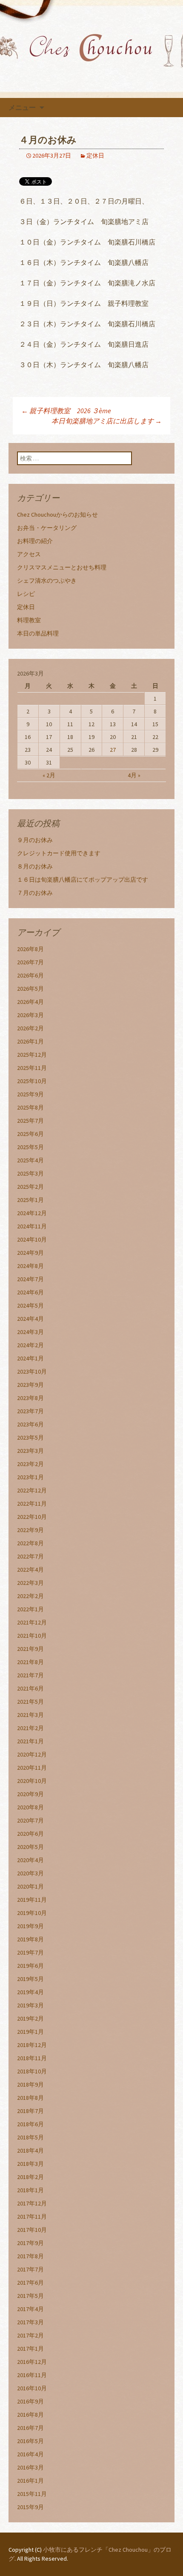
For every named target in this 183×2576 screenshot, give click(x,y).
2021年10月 (32, 1636)
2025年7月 (30, 1121)
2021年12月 (32, 1622)
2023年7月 (30, 1411)
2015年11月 (32, 2494)
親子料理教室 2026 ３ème (66, 411)
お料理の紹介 (35, 541)
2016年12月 (32, 2362)
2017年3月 (30, 2322)
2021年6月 (30, 1688)
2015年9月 (30, 2507)
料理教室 (29, 620)
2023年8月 (30, 1398)
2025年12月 (32, 1055)
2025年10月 (32, 1081)
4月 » (134, 775)
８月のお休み (35, 866)
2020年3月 (30, 1873)
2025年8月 (30, 1107)
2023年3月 (30, 1451)
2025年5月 (30, 1147)
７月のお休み (35, 893)
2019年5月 (30, 1979)
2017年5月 (30, 2296)
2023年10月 (32, 1371)
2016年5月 (30, 2441)
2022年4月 (30, 1570)
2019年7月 (30, 1952)
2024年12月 (32, 1213)
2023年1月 (30, 1477)
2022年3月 (30, 1583)
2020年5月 (30, 1847)
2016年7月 (30, 2428)
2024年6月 (30, 1292)
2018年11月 (32, 2058)
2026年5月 (30, 989)
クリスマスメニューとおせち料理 (62, 567)
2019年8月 (30, 1939)
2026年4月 (30, 1002)
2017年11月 (32, 2217)
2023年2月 (30, 1464)
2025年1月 (30, 1200)
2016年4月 (30, 2454)
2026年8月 (30, 949)
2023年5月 (30, 1437)
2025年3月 (30, 1173)
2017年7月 (30, 2269)
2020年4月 (30, 1860)
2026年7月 (30, 962)
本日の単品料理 (38, 633)
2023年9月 (30, 1385)
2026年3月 (30, 1015)
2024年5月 (30, 1305)
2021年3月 (30, 1715)
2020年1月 (30, 1886)
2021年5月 (30, 1702)
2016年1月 (30, 2481)
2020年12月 (32, 1754)
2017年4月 (30, 2309)
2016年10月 (32, 2388)
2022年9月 (30, 1530)
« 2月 (49, 775)
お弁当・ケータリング (47, 528)
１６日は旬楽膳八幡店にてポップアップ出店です (83, 880)
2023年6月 (30, 1424)
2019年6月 (30, 1966)
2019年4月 (30, 1992)
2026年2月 (30, 1028)
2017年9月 (30, 2243)
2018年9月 (30, 2084)
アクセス (29, 554)
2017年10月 (32, 2230)
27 (113, 750)
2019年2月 (30, 2018)
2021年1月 (30, 1741)
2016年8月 (30, 2415)
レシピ (26, 594)
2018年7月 (30, 2111)
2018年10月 (32, 2071)
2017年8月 (30, 2256)
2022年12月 (32, 1490)
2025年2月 (30, 1187)
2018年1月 (30, 2190)
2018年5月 (30, 2137)
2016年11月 (32, 2375)
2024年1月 (30, 1358)
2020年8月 (30, 1807)
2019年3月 (30, 2005)
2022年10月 (32, 1517)
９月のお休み (35, 840)
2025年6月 (30, 1134)
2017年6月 (30, 2283)
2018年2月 (30, 2177)
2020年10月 (32, 1781)
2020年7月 (30, 1820)
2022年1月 (30, 1609)
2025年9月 (30, 1094)
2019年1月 (30, 2032)
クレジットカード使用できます (59, 853)
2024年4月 (30, 1319)
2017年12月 (32, 2203)
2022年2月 (30, 1596)
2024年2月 (30, 1345)
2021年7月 (30, 1675)
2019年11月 (32, 1900)
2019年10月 (32, 1913)
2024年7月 (30, 1279)
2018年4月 (30, 2150)
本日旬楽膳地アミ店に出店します (107, 421)
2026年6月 (30, 975)
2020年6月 (30, 1834)
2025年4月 (30, 1160)
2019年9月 (30, 1926)
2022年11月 (32, 1504)
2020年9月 (30, 1794)
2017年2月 (30, 2335)
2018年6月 (30, 2124)
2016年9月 (30, 2401)
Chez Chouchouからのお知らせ (57, 515)
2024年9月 (30, 1253)
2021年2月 (30, 1728)
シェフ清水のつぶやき (47, 581)
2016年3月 (30, 2467)
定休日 (95, 155)
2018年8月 (30, 2098)
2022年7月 (30, 1556)
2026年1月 (30, 1041)
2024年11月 (32, 1226)
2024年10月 (32, 1239)
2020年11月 (32, 1768)
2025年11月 (32, 1068)
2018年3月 (30, 2164)
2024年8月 (30, 1266)
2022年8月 (30, 1543)
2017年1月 (30, 2349)
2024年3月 (30, 1332)
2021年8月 (30, 1662)
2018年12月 (32, 2045)
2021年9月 (30, 1649)
